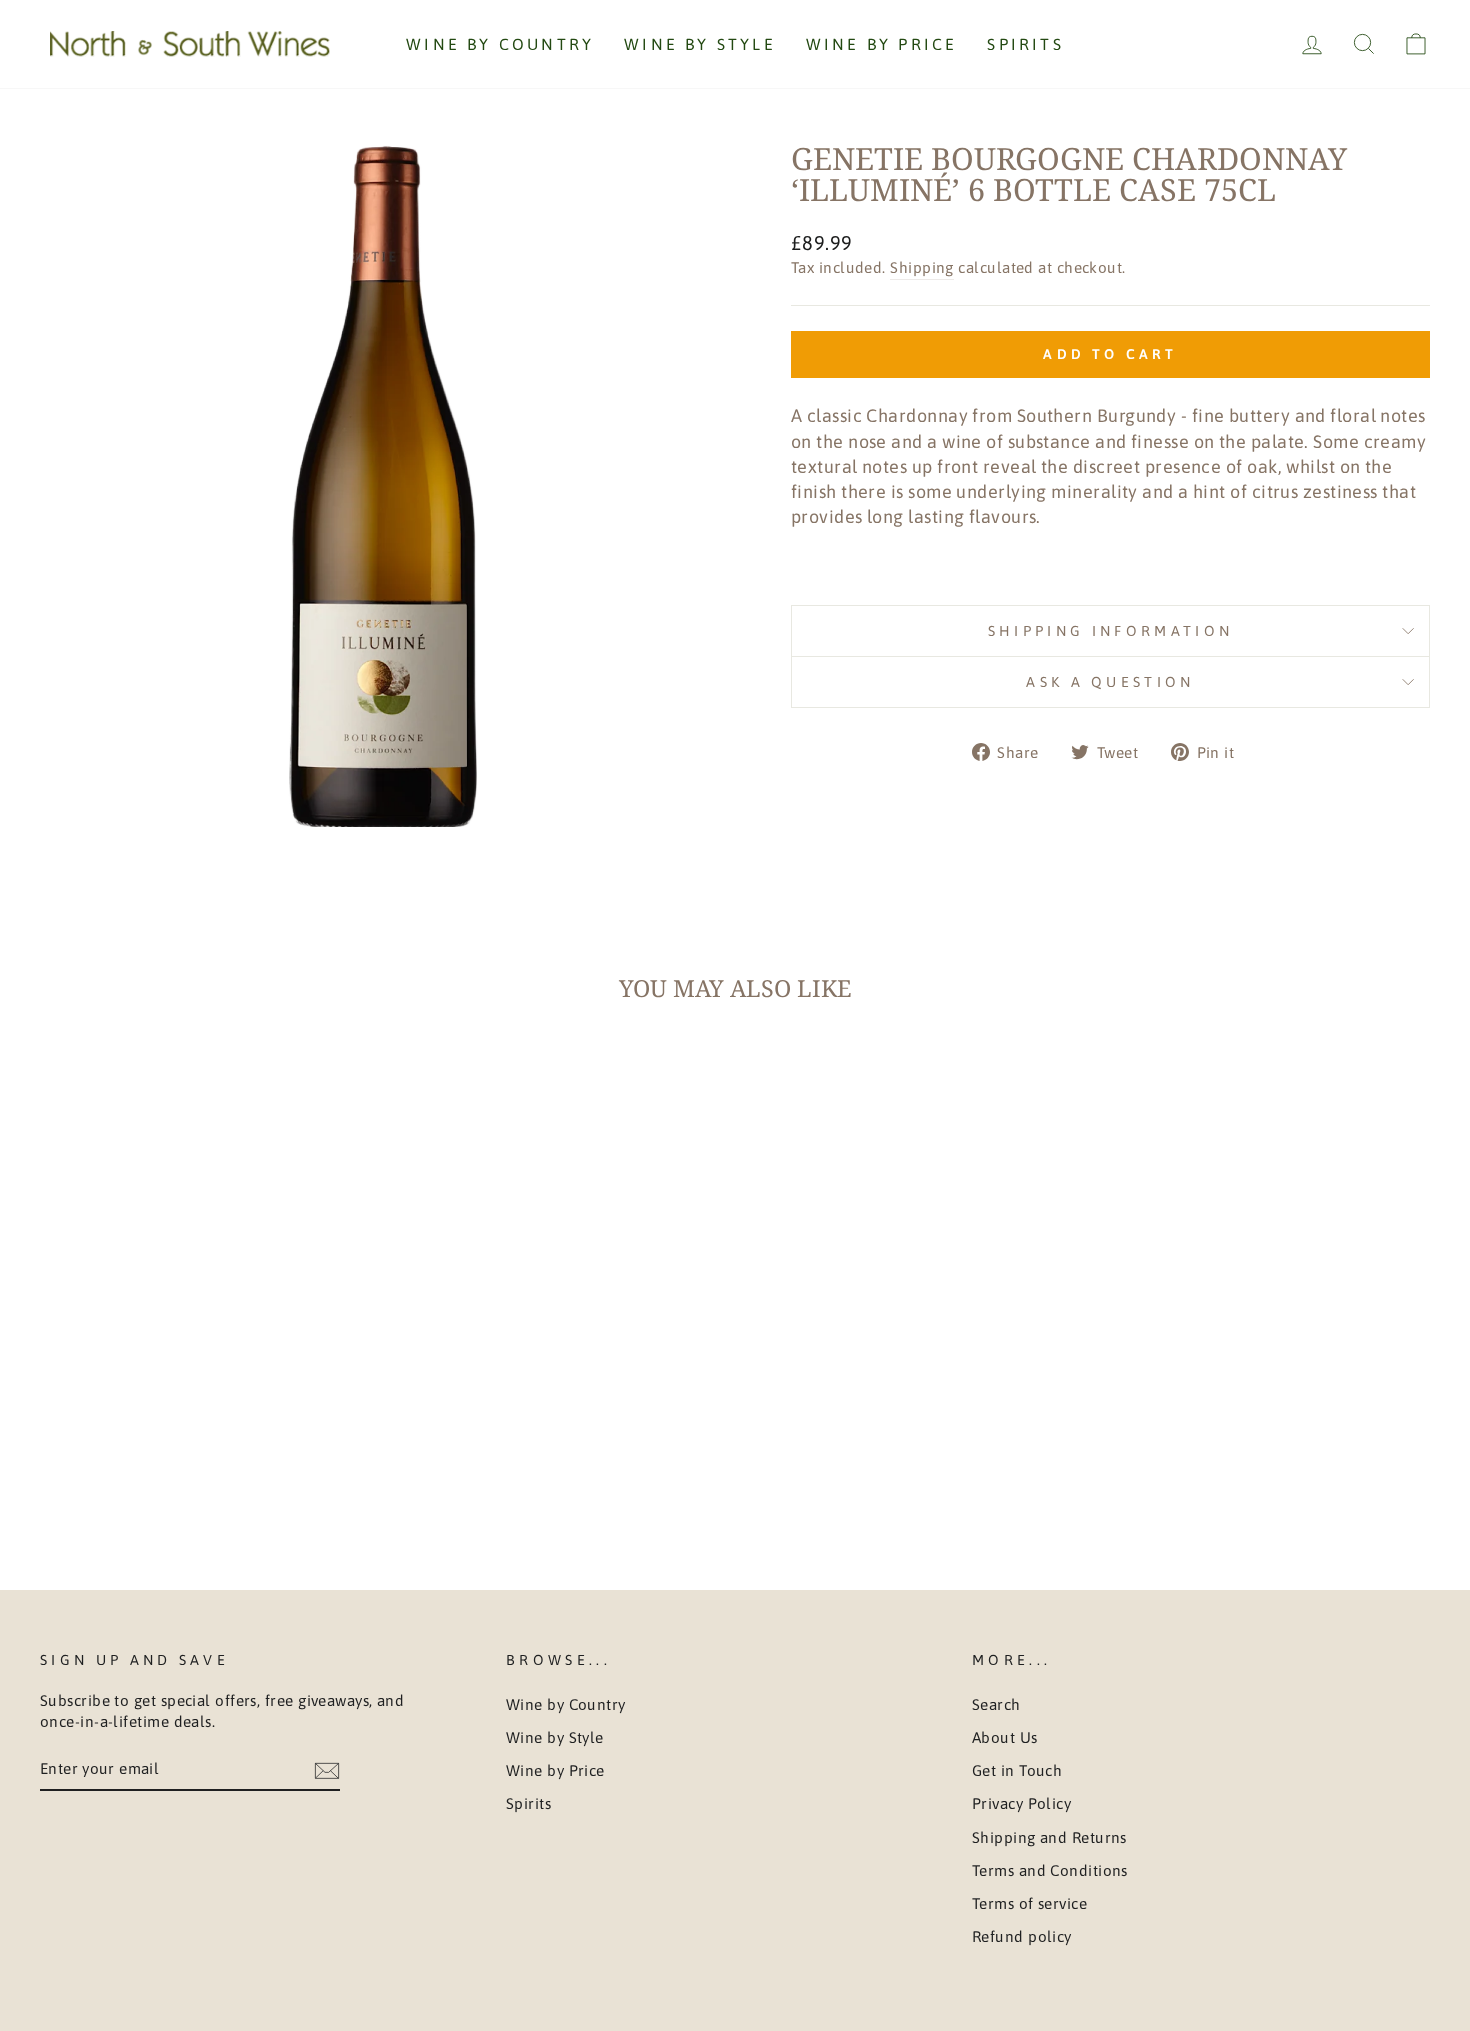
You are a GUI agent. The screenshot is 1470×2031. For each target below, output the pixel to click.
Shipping (922, 267)
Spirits (1025, 44)
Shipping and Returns (1049, 1837)
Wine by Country (500, 44)
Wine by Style (700, 44)
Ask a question (1110, 682)
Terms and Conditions (1050, 1870)
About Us (1005, 1737)
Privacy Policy (1021, 1803)
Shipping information (1110, 631)
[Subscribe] (327, 1769)
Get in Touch (1017, 1770)
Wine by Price (882, 44)
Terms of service (1029, 1903)
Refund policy (1022, 1936)
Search (996, 1704)
